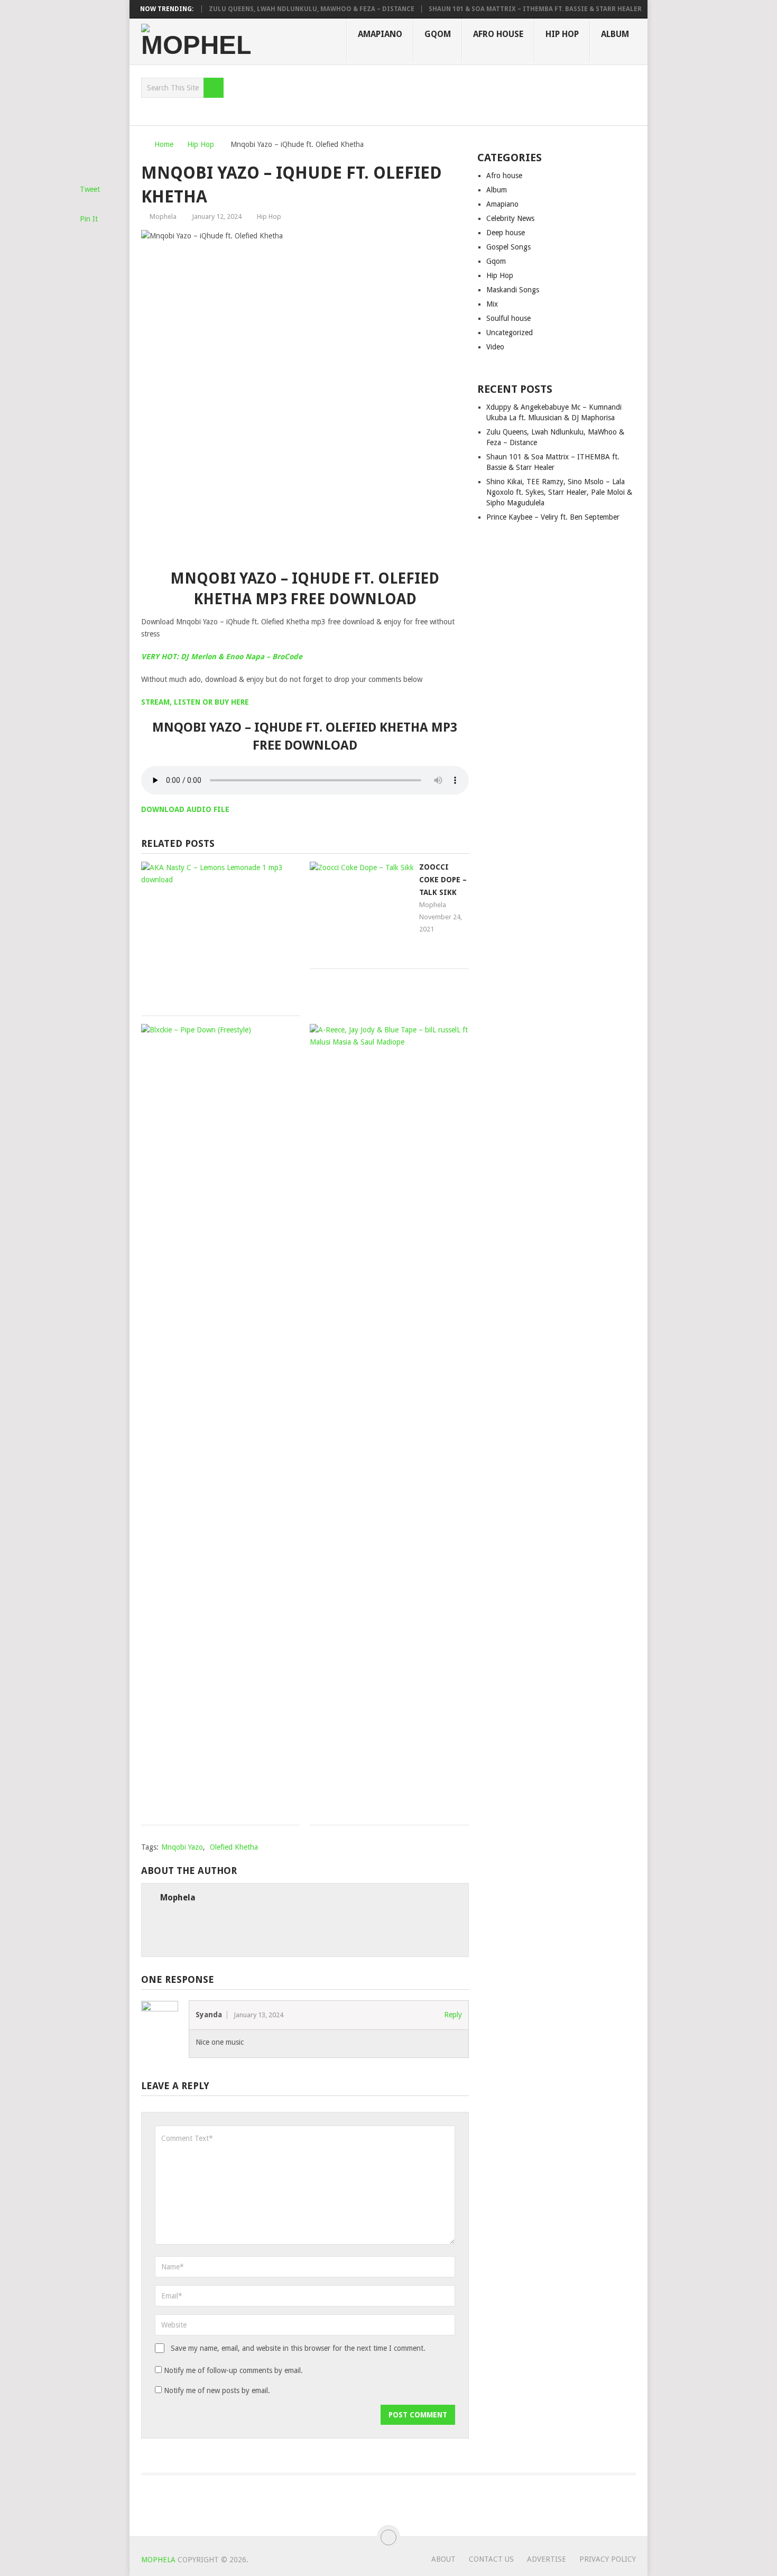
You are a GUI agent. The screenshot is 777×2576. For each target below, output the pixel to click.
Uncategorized (510, 333)
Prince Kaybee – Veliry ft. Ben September (553, 517)
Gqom (438, 34)
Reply (453, 2015)
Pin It (89, 219)
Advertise (547, 2559)
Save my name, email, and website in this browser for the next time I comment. (298, 2348)
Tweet (90, 189)
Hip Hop (562, 34)
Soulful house (508, 318)
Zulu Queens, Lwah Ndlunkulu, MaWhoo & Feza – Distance (286, 9)
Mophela (163, 216)
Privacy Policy (608, 2559)
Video (495, 347)
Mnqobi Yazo (182, 1847)
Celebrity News (510, 218)
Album (615, 34)
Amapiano (380, 34)
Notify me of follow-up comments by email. (233, 2370)
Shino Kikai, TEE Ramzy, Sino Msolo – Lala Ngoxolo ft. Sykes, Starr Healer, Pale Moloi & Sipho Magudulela (559, 492)
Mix (492, 304)
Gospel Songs (508, 247)
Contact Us (491, 2559)
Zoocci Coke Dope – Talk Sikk (443, 880)
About (443, 2559)
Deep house (506, 233)
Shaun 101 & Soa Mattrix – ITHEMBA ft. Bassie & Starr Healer (510, 9)
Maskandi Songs (513, 290)
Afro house (498, 34)
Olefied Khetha (234, 1847)
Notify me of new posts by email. (217, 2390)
